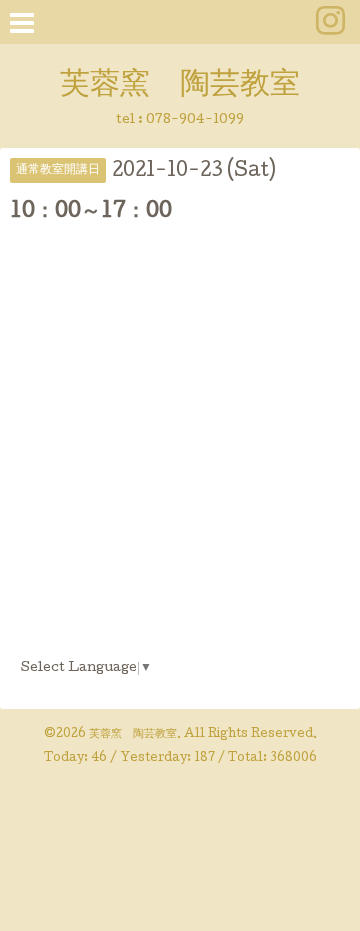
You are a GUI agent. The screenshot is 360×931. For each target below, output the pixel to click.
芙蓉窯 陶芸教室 (180, 86)
